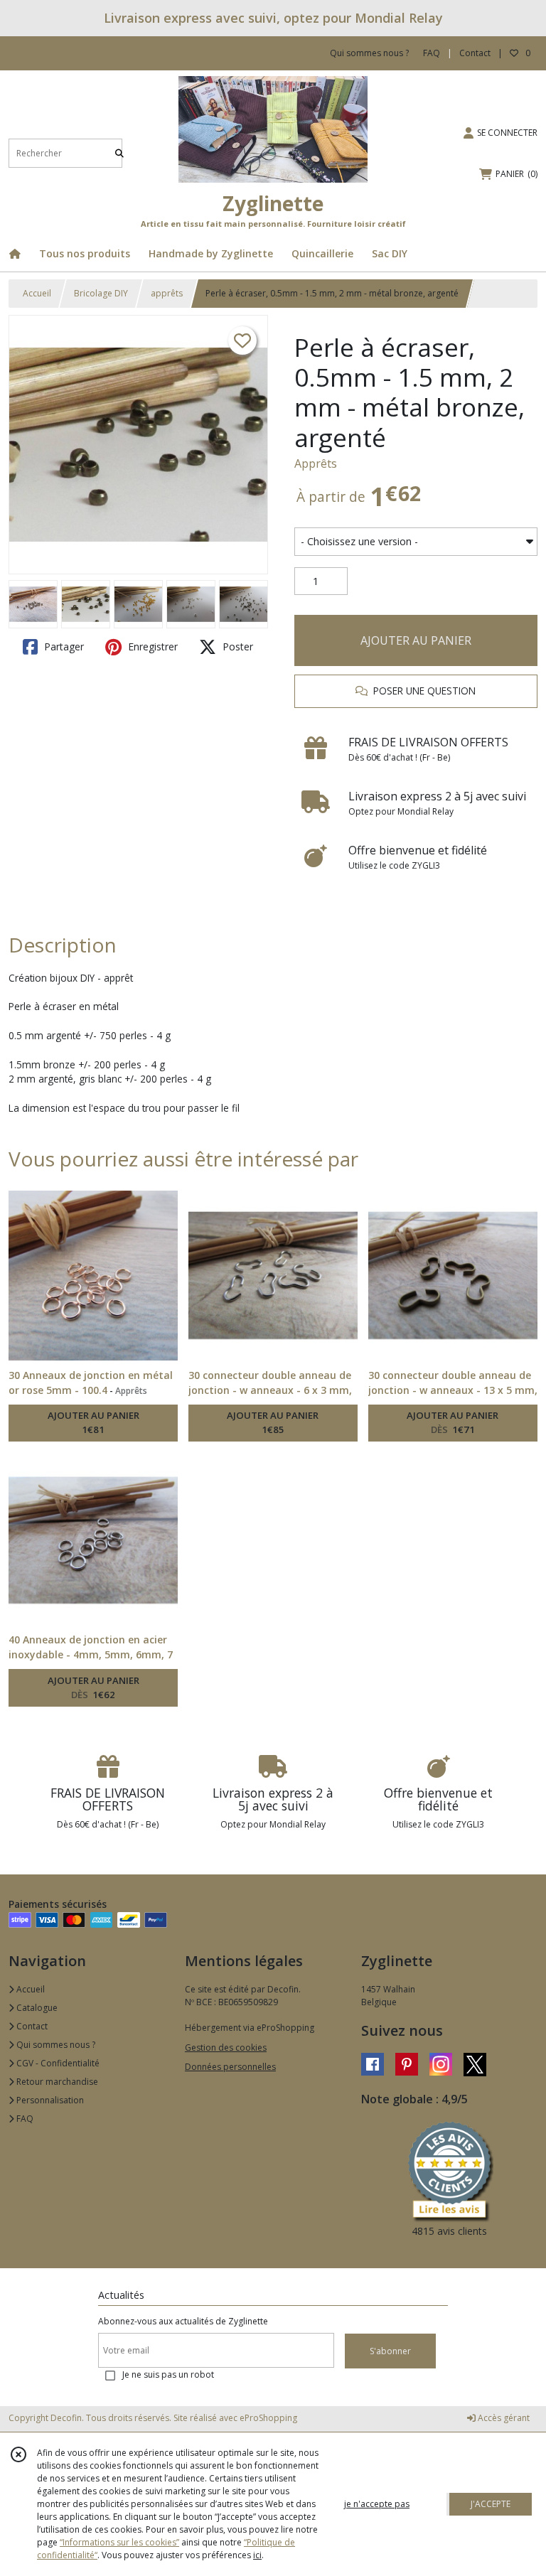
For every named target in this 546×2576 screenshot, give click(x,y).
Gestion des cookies (226, 2048)
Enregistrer (151, 646)
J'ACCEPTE (491, 2504)
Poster (236, 646)
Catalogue (36, 2008)
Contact (475, 53)
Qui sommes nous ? (55, 2045)
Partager (63, 646)
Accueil (37, 293)
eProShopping (268, 2418)
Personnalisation (49, 2100)
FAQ (24, 2119)
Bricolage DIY (101, 293)
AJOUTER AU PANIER (416, 640)
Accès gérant (503, 2418)
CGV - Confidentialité (57, 2063)
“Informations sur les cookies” (119, 2542)
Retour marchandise (56, 2082)
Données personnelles (230, 2067)
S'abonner (390, 2351)
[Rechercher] (119, 153)
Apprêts (316, 463)
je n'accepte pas (377, 2504)
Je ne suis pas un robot (168, 2374)
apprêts (167, 293)
